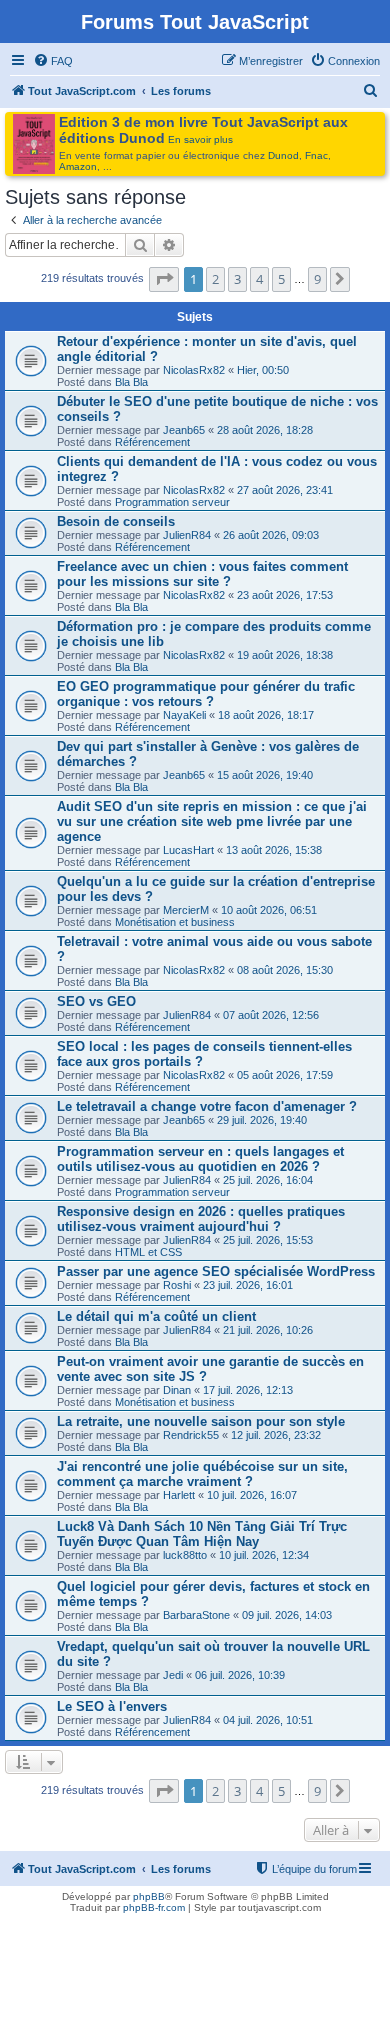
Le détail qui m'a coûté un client (156, 1316)
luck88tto (185, 1555)
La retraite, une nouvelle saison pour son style (201, 1421)
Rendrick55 (191, 1435)
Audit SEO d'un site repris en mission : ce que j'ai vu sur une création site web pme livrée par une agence (212, 821)
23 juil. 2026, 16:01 (248, 1285)
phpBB (149, 1896)
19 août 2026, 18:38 (285, 655)
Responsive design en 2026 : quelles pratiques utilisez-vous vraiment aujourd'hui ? (201, 1219)
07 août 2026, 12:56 (271, 1015)
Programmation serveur (172, 502)
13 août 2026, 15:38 (274, 850)
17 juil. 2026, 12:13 (248, 1390)
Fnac (316, 155)
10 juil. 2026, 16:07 (252, 1495)
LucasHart (188, 850)
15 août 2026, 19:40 (265, 775)
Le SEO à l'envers (112, 1706)
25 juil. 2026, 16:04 (268, 1180)
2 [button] (215, 279)
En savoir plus (200, 139)
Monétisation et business (175, 922)
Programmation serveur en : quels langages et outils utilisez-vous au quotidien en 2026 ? (200, 1159)
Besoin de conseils (116, 521)
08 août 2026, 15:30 (285, 970)
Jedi (173, 1675)
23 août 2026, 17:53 (285, 595)
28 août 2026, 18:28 (265, 430)
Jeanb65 (184, 430)
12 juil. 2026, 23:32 (276, 1435)
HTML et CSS (148, 1252)
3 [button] (237, 279)
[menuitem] (53, 61)
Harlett (179, 1495)
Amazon (78, 166)
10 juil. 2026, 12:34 (264, 1555)
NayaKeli (184, 715)
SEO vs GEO (96, 1001)
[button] (164, 279)
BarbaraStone (196, 1615)
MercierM (186, 910)
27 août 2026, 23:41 (285, 490)
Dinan (177, 1390)
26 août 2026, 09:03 (271, 535)
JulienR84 (187, 535)
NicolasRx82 (194, 370)
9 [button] (317, 279)
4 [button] (259, 279)
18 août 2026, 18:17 (266, 715)
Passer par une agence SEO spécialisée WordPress (216, 1271)
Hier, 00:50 (263, 370)
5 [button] (281, 279)
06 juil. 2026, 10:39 (240, 1675)
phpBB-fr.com (154, 1907)
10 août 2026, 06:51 (269, 910)
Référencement (152, 442)
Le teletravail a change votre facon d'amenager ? (207, 1106)
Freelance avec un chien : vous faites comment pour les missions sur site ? (202, 574)
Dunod (283, 155)
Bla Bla (131, 382)
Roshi (177, 1285)
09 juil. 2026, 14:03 (287, 1615)
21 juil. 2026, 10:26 (268, 1330)
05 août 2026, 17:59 (285, 1075)
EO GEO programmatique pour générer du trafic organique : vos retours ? (206, 694)
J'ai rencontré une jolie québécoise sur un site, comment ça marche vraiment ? (202, 1474)
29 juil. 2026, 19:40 (262, 1120)
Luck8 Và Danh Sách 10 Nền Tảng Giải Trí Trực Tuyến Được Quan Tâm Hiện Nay (202, 1534)
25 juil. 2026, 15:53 (268, 1240)
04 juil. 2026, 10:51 (268, 1720)
